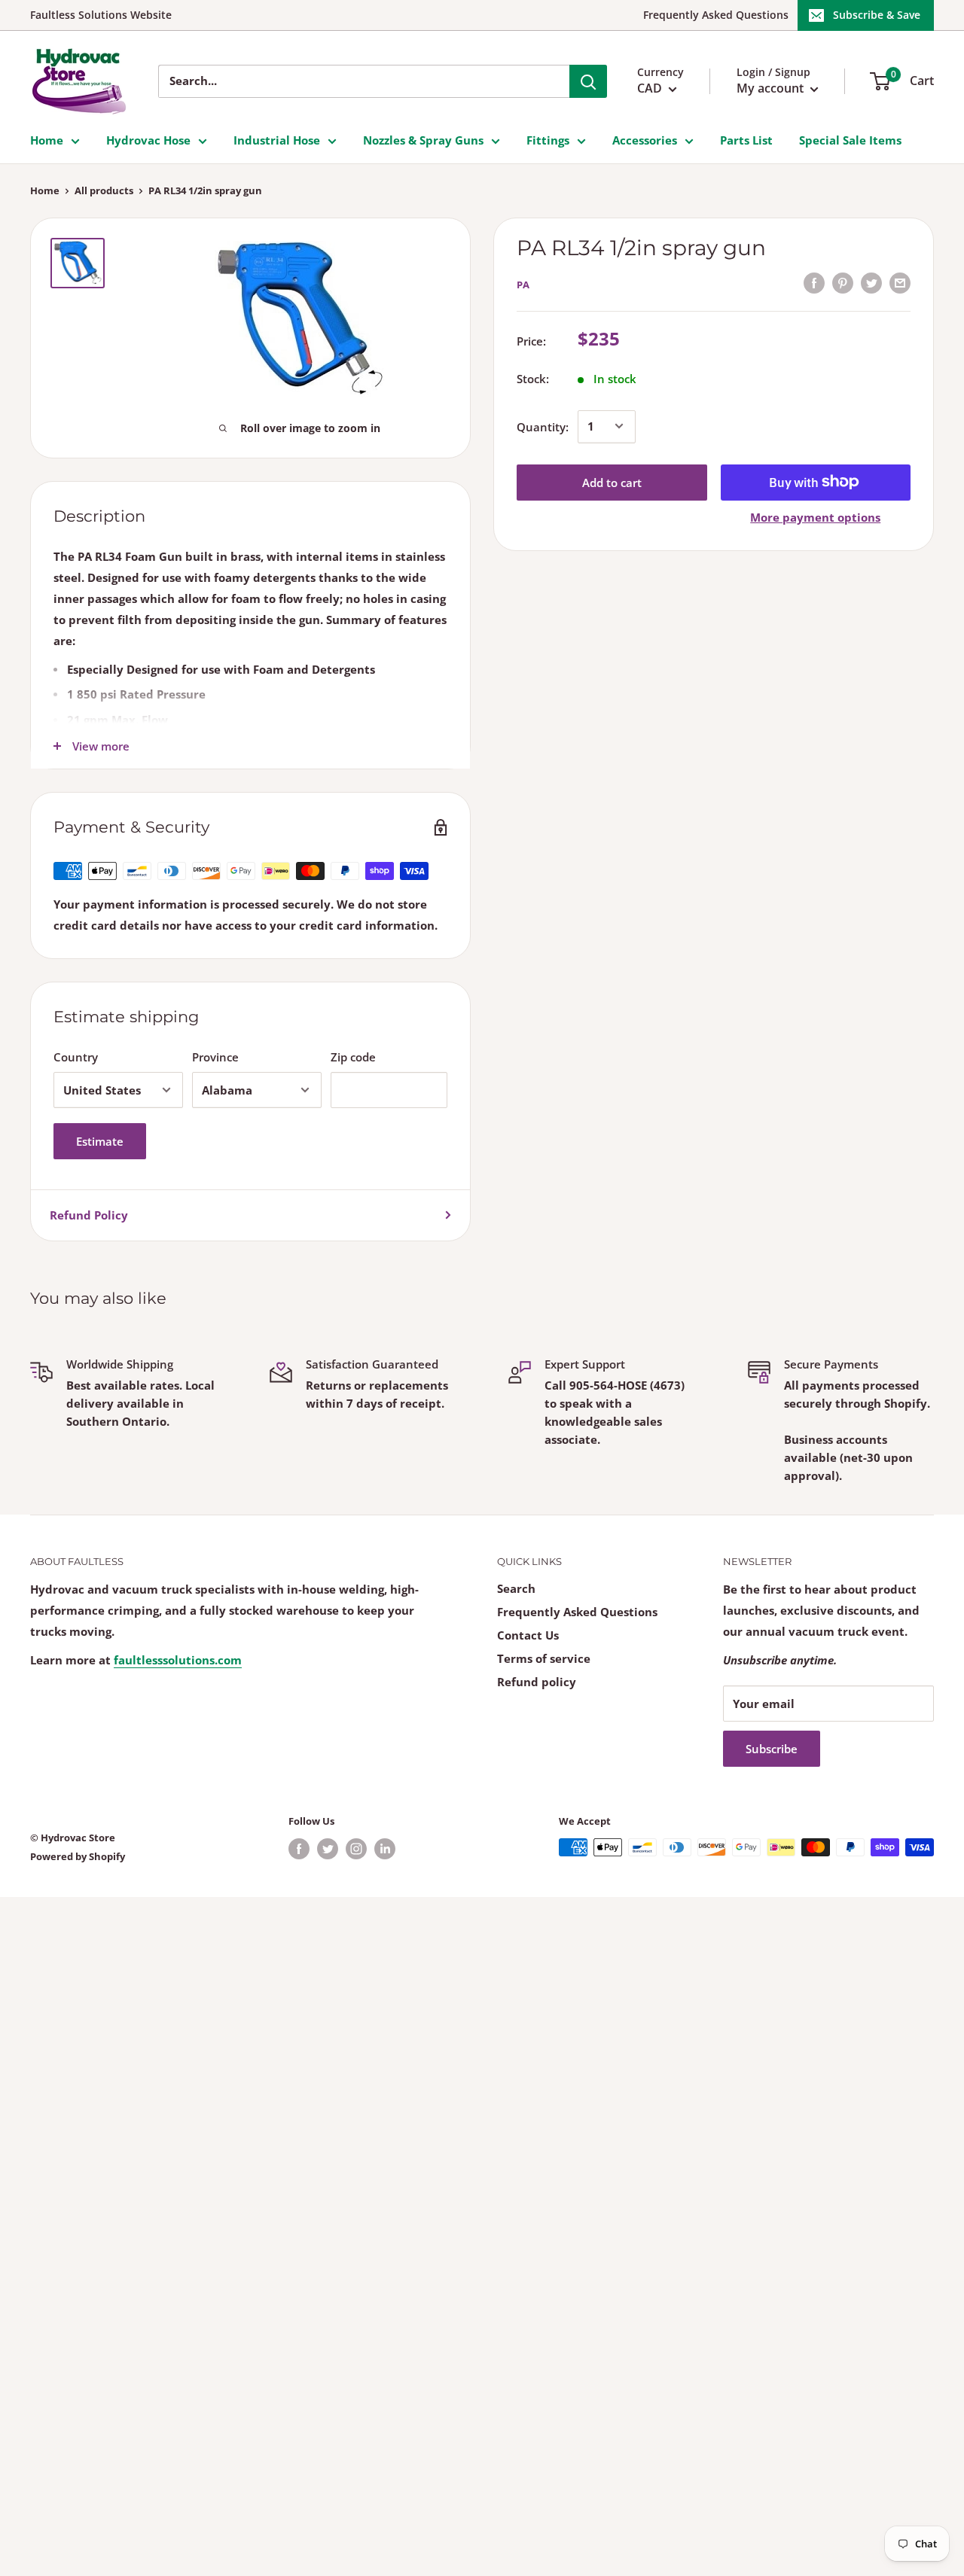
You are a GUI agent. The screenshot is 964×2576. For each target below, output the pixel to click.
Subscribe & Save (877, 15)
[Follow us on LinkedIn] (385, 1849)
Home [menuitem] (47, 140)
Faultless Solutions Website (101, 15)
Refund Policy (89, 1215)
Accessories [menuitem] (645, 140)
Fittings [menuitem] (548, 140)
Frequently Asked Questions (716, 15)
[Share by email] (900, 282)
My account (772, 88)
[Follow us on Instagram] (356, 1849)
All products (104, 190)
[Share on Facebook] (814, 282)
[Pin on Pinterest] (843, 282)
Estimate (100, 1141)
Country (76, 1057)
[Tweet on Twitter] (871, 282)
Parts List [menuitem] (746, 140)
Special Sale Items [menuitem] (850, 140)
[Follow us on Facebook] (299, 1849)
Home (45, 190)
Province (215, 1057)
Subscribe (772, 1749)
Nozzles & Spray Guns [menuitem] (423, 140)
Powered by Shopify (78, 1856)
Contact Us (528, 1635)
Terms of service (544, 1658)
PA (523, 285)
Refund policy (537, 1682)
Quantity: (543, 426)
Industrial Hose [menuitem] (277, 140)
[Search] (588, 81)
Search (516, 1588)
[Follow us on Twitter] (328, 1849)
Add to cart (612, 482)
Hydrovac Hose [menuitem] (148, 140)
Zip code (353, 1057)
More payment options (815, 516)
